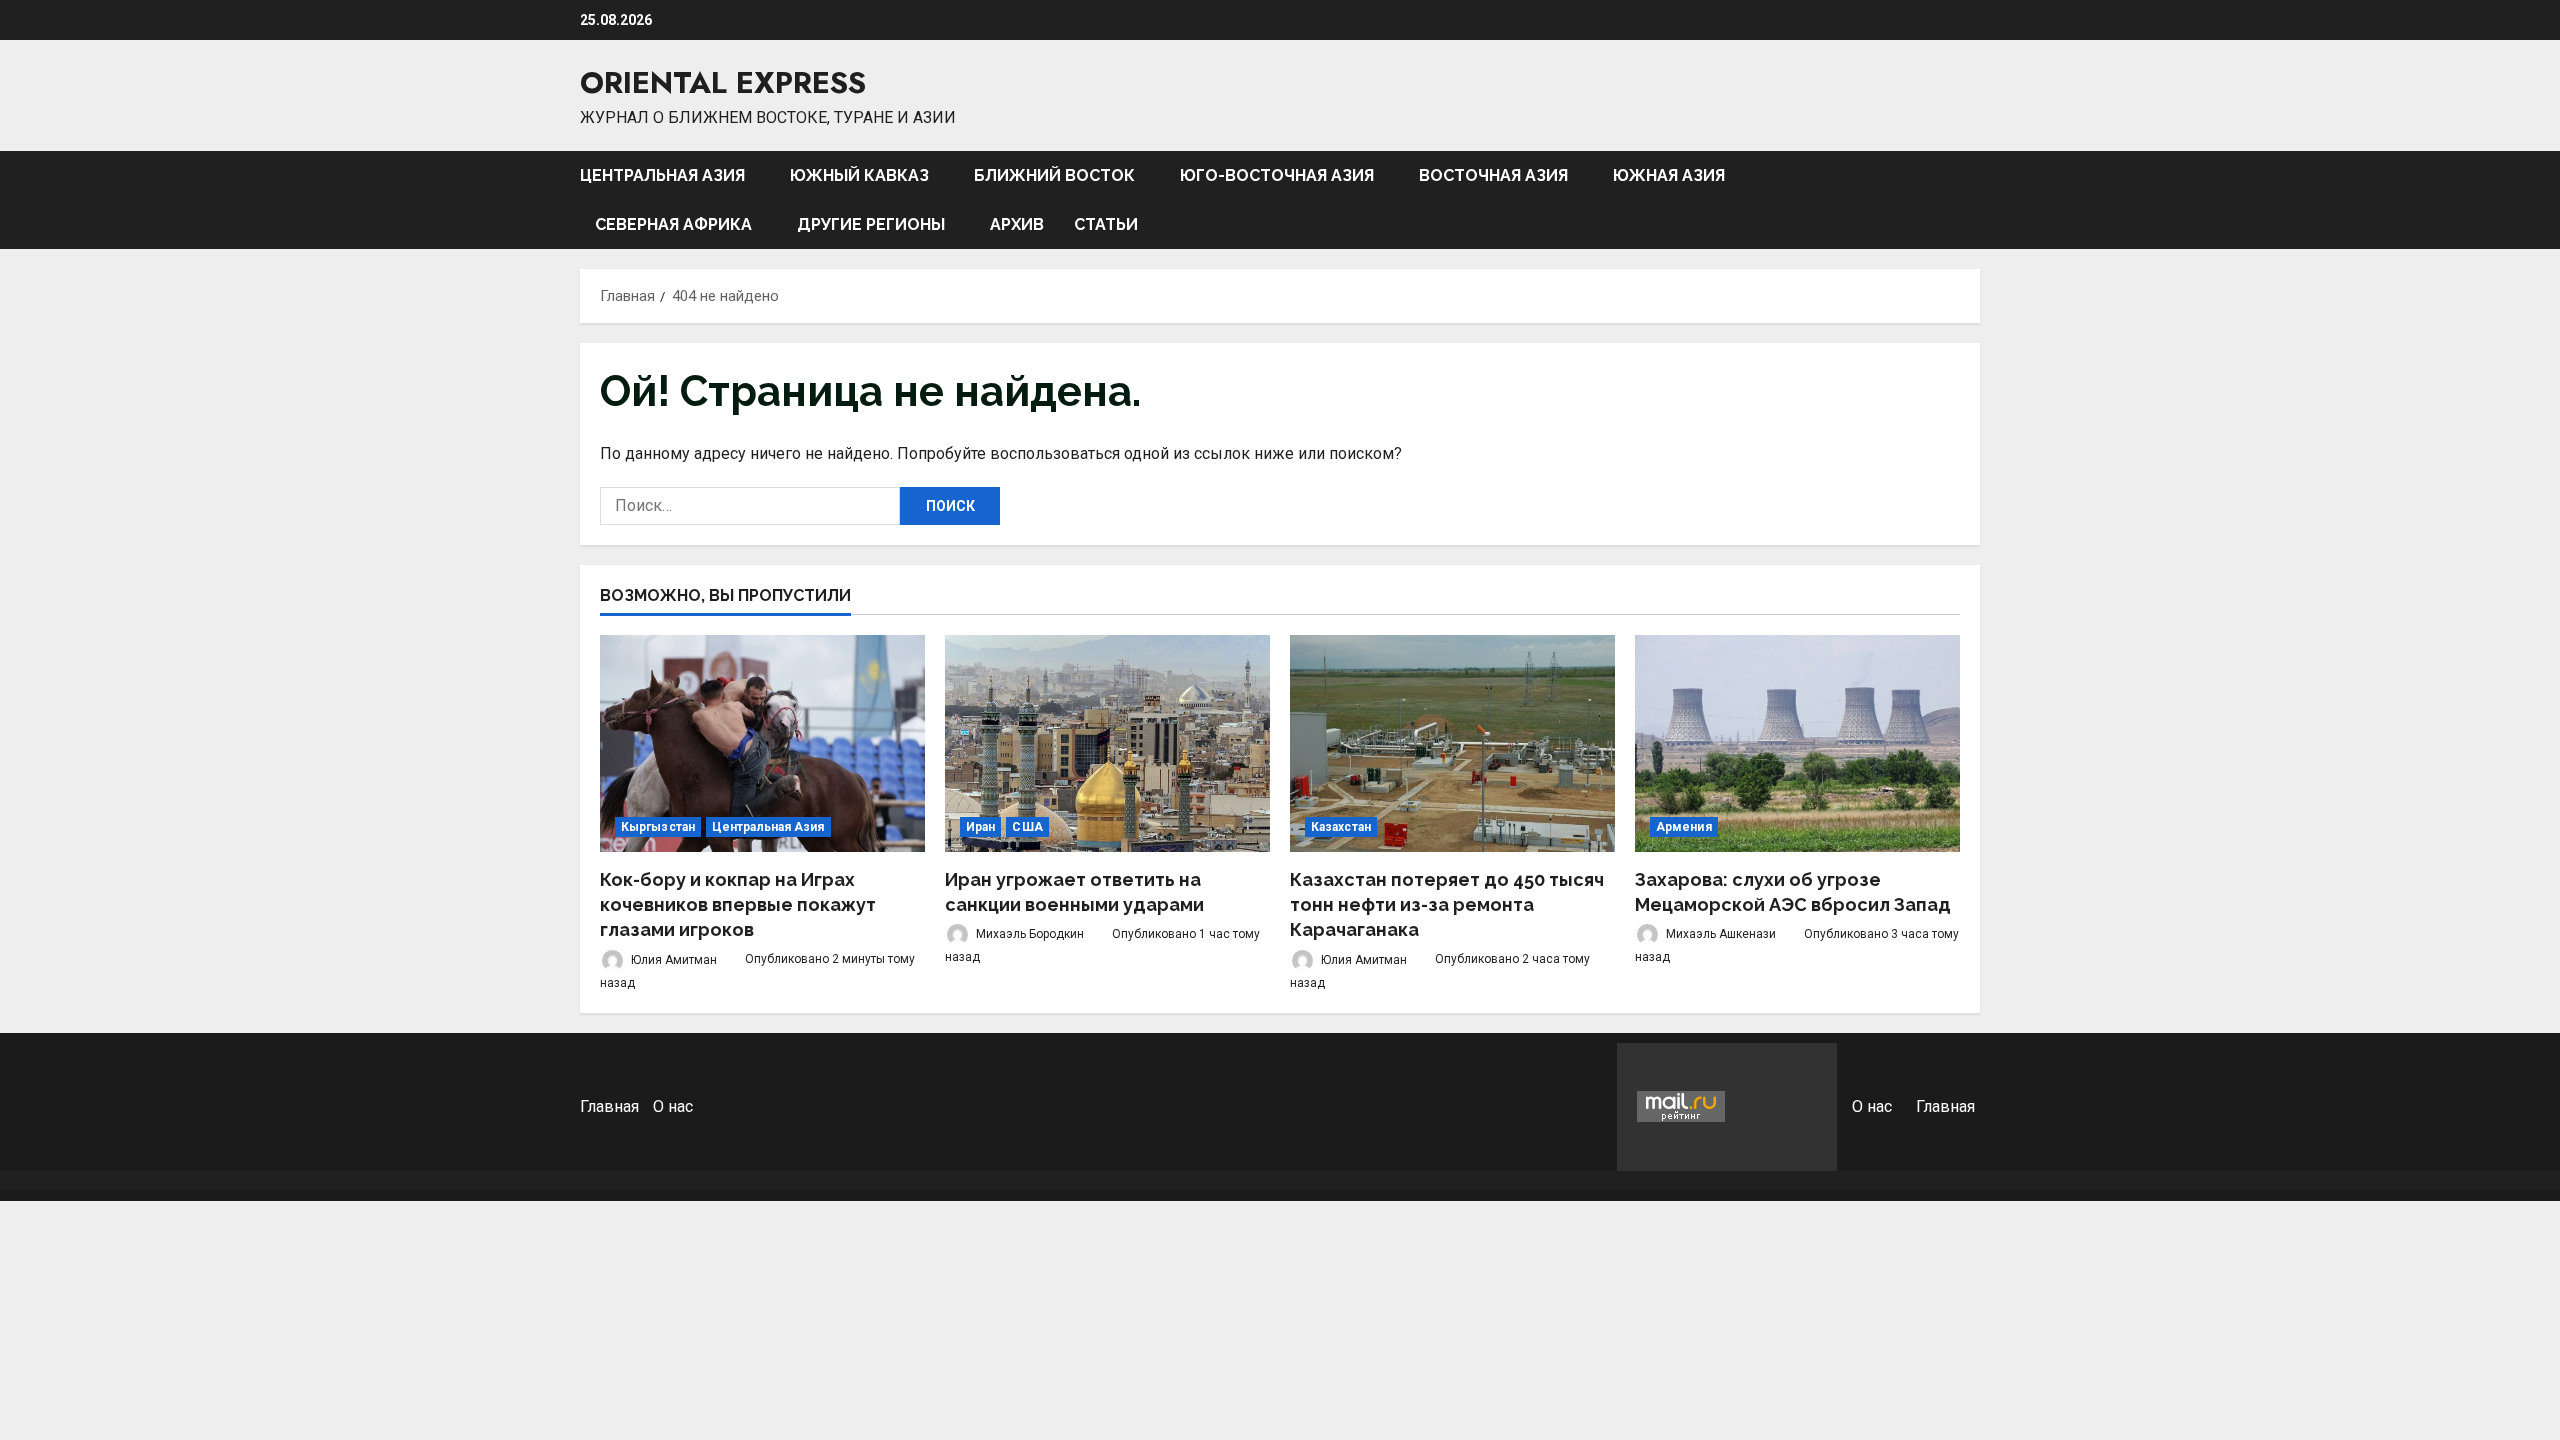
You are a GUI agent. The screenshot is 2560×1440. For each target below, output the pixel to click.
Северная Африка (673, 224)
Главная (609, 1106)
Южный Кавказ (859, 175)
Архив (1017, 224)
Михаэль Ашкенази (1719, 934)
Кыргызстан (658, 827)
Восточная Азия (1493, 175)
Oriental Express (723, 82)
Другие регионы (871, 224)
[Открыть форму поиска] (1974, 200)
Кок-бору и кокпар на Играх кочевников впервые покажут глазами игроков (738, 904)
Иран (980, 827)
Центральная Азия (662, 175)
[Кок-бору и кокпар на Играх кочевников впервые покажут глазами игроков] (762, 743)
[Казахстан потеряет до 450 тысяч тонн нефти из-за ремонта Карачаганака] (1452, 743)
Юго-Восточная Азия (1277, 175)
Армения (1684, 827)
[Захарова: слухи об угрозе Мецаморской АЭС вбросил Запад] (1797, 743)
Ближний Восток (1054, 175)
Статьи (1106, 224)
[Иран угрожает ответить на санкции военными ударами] (1107, 743)
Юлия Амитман (672, 959)
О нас (673, 1106)
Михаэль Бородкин (1028, 934)
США (1027, 827)
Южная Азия (1669, 175)
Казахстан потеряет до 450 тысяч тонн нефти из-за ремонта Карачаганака (1447, 904)
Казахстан (1341, 827)
